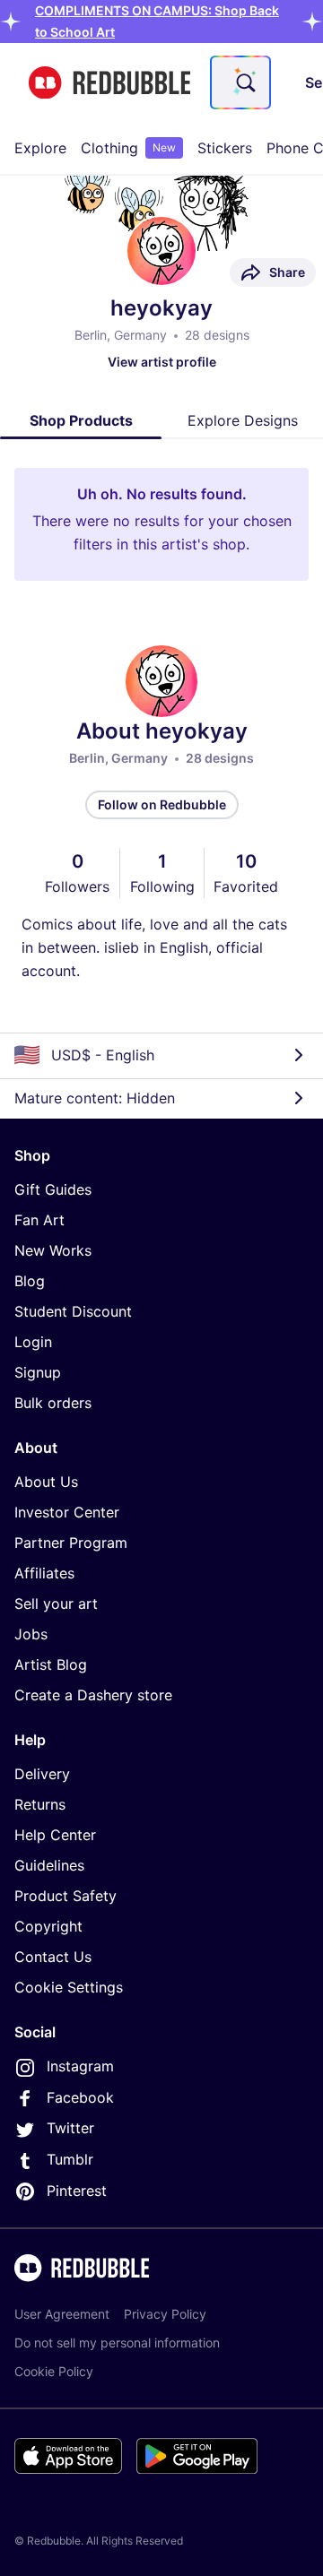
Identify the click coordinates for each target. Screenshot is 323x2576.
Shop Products (81, 420)
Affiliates (44, 1573)
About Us (46, 1482)
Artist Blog (51, 1664)
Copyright (48, 1926)
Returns (40, 1804)
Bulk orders (53, 1403)
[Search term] (244, 82)
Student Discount (73, 1311)
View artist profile (162, 362)
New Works (53, 1250)
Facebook (80, 2097)
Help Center (55, 1835)
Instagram (80, 2066)
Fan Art (39, 1220)
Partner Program (71, 1543)
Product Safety (65, 1896)
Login (33, 1342)
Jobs (31, 1634)
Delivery (42, 1774)
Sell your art (56, 1604)
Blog (30, 1281)
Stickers (225, 148)
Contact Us (53, 1957)
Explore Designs (243, 420)
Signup (38, 1372)
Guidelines (49, 1865)
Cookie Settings (69, 1987)
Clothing (128, 148)
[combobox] (240, 82)
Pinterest (77, 2191)
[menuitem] (40, 148)
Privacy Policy (165, 2314)
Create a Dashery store (93, 1695)
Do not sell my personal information (117, 2343)
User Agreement (62, 2314)
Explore (40, 148)
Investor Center (67, 1512)
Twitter (70, 2128)
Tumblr (70, 2159)
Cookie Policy (54, 2371)
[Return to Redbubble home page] (109, 83)
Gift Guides (53, 1189)
